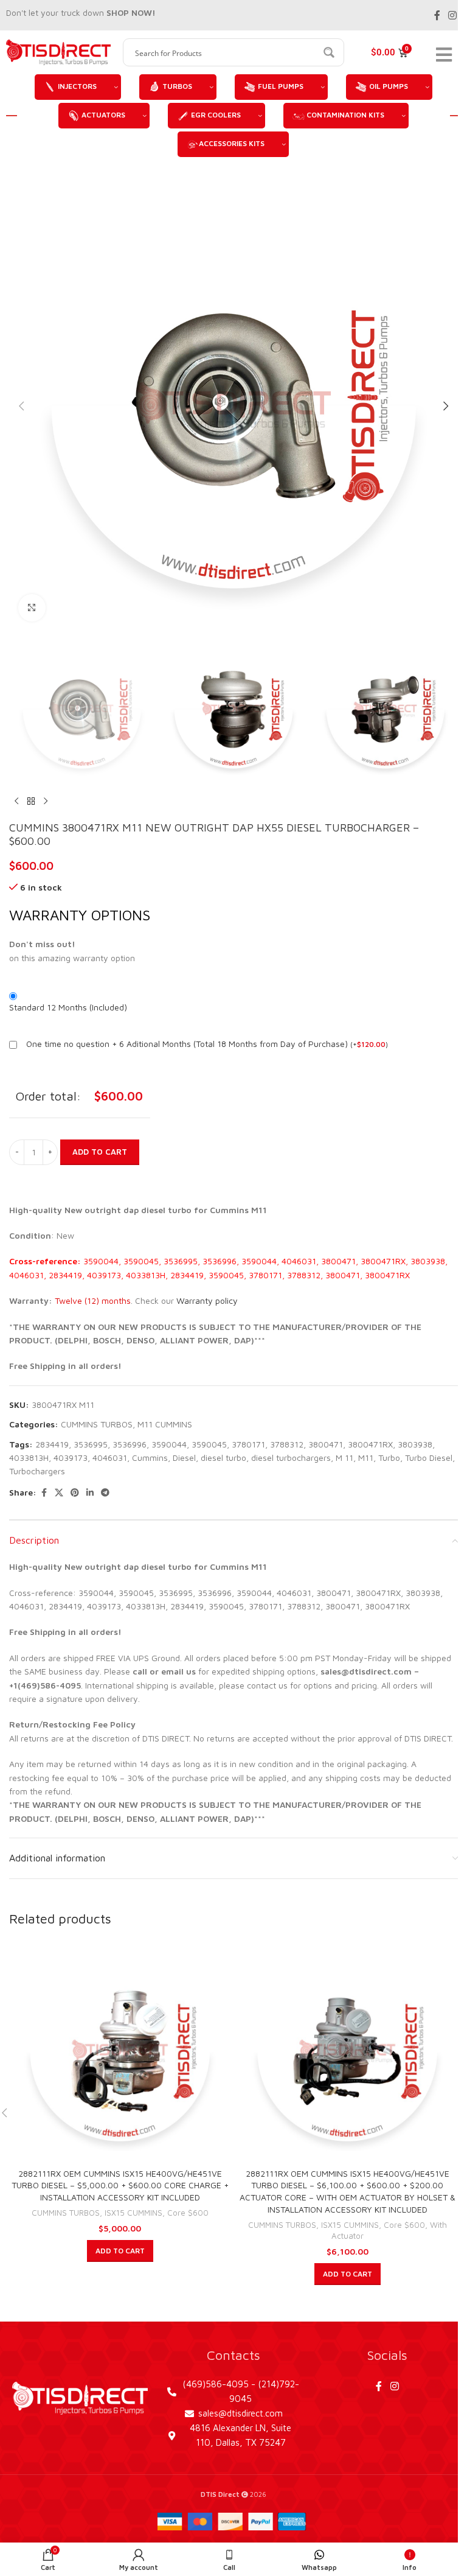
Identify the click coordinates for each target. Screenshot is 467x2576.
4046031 (110, 1458)
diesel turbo (223, 1458)
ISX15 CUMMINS (133, 2213)
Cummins (150, 1458)
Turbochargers (37, 1471)
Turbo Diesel (429, 1458)
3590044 (169, 1444)
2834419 (52, 1444)
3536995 (91, 1444)
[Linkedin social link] (90, 1493)
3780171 (248, 1444)
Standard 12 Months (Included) (68, 1007)
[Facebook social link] (437, 15)
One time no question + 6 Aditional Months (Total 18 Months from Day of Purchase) (187, 1044)
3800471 (326, 1444)
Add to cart (100, 1152)
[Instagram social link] (453, 15)
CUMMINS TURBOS (97, 1424)
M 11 (344, 1458)
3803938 (415, 1444)
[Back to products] (31, 802)
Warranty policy (207, 1300)
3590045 (209, 1444)
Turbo (389, 1458)
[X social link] (59, 1493)
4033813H (29, 1458)
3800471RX (370, 1444)
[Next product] (46, 802)
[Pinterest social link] (75, 1493)
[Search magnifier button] (330, 52)
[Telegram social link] (105, 1493)
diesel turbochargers (291, 1458)
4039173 (71, 1458)
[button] (21, 406)
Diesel (184, 1458)
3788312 (287, 1444)
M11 (366, 1458)
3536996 (130, 1444)
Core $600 (188, 2213)
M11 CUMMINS (165, 1424)
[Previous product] (16, 802)
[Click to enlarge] (32, 608)
